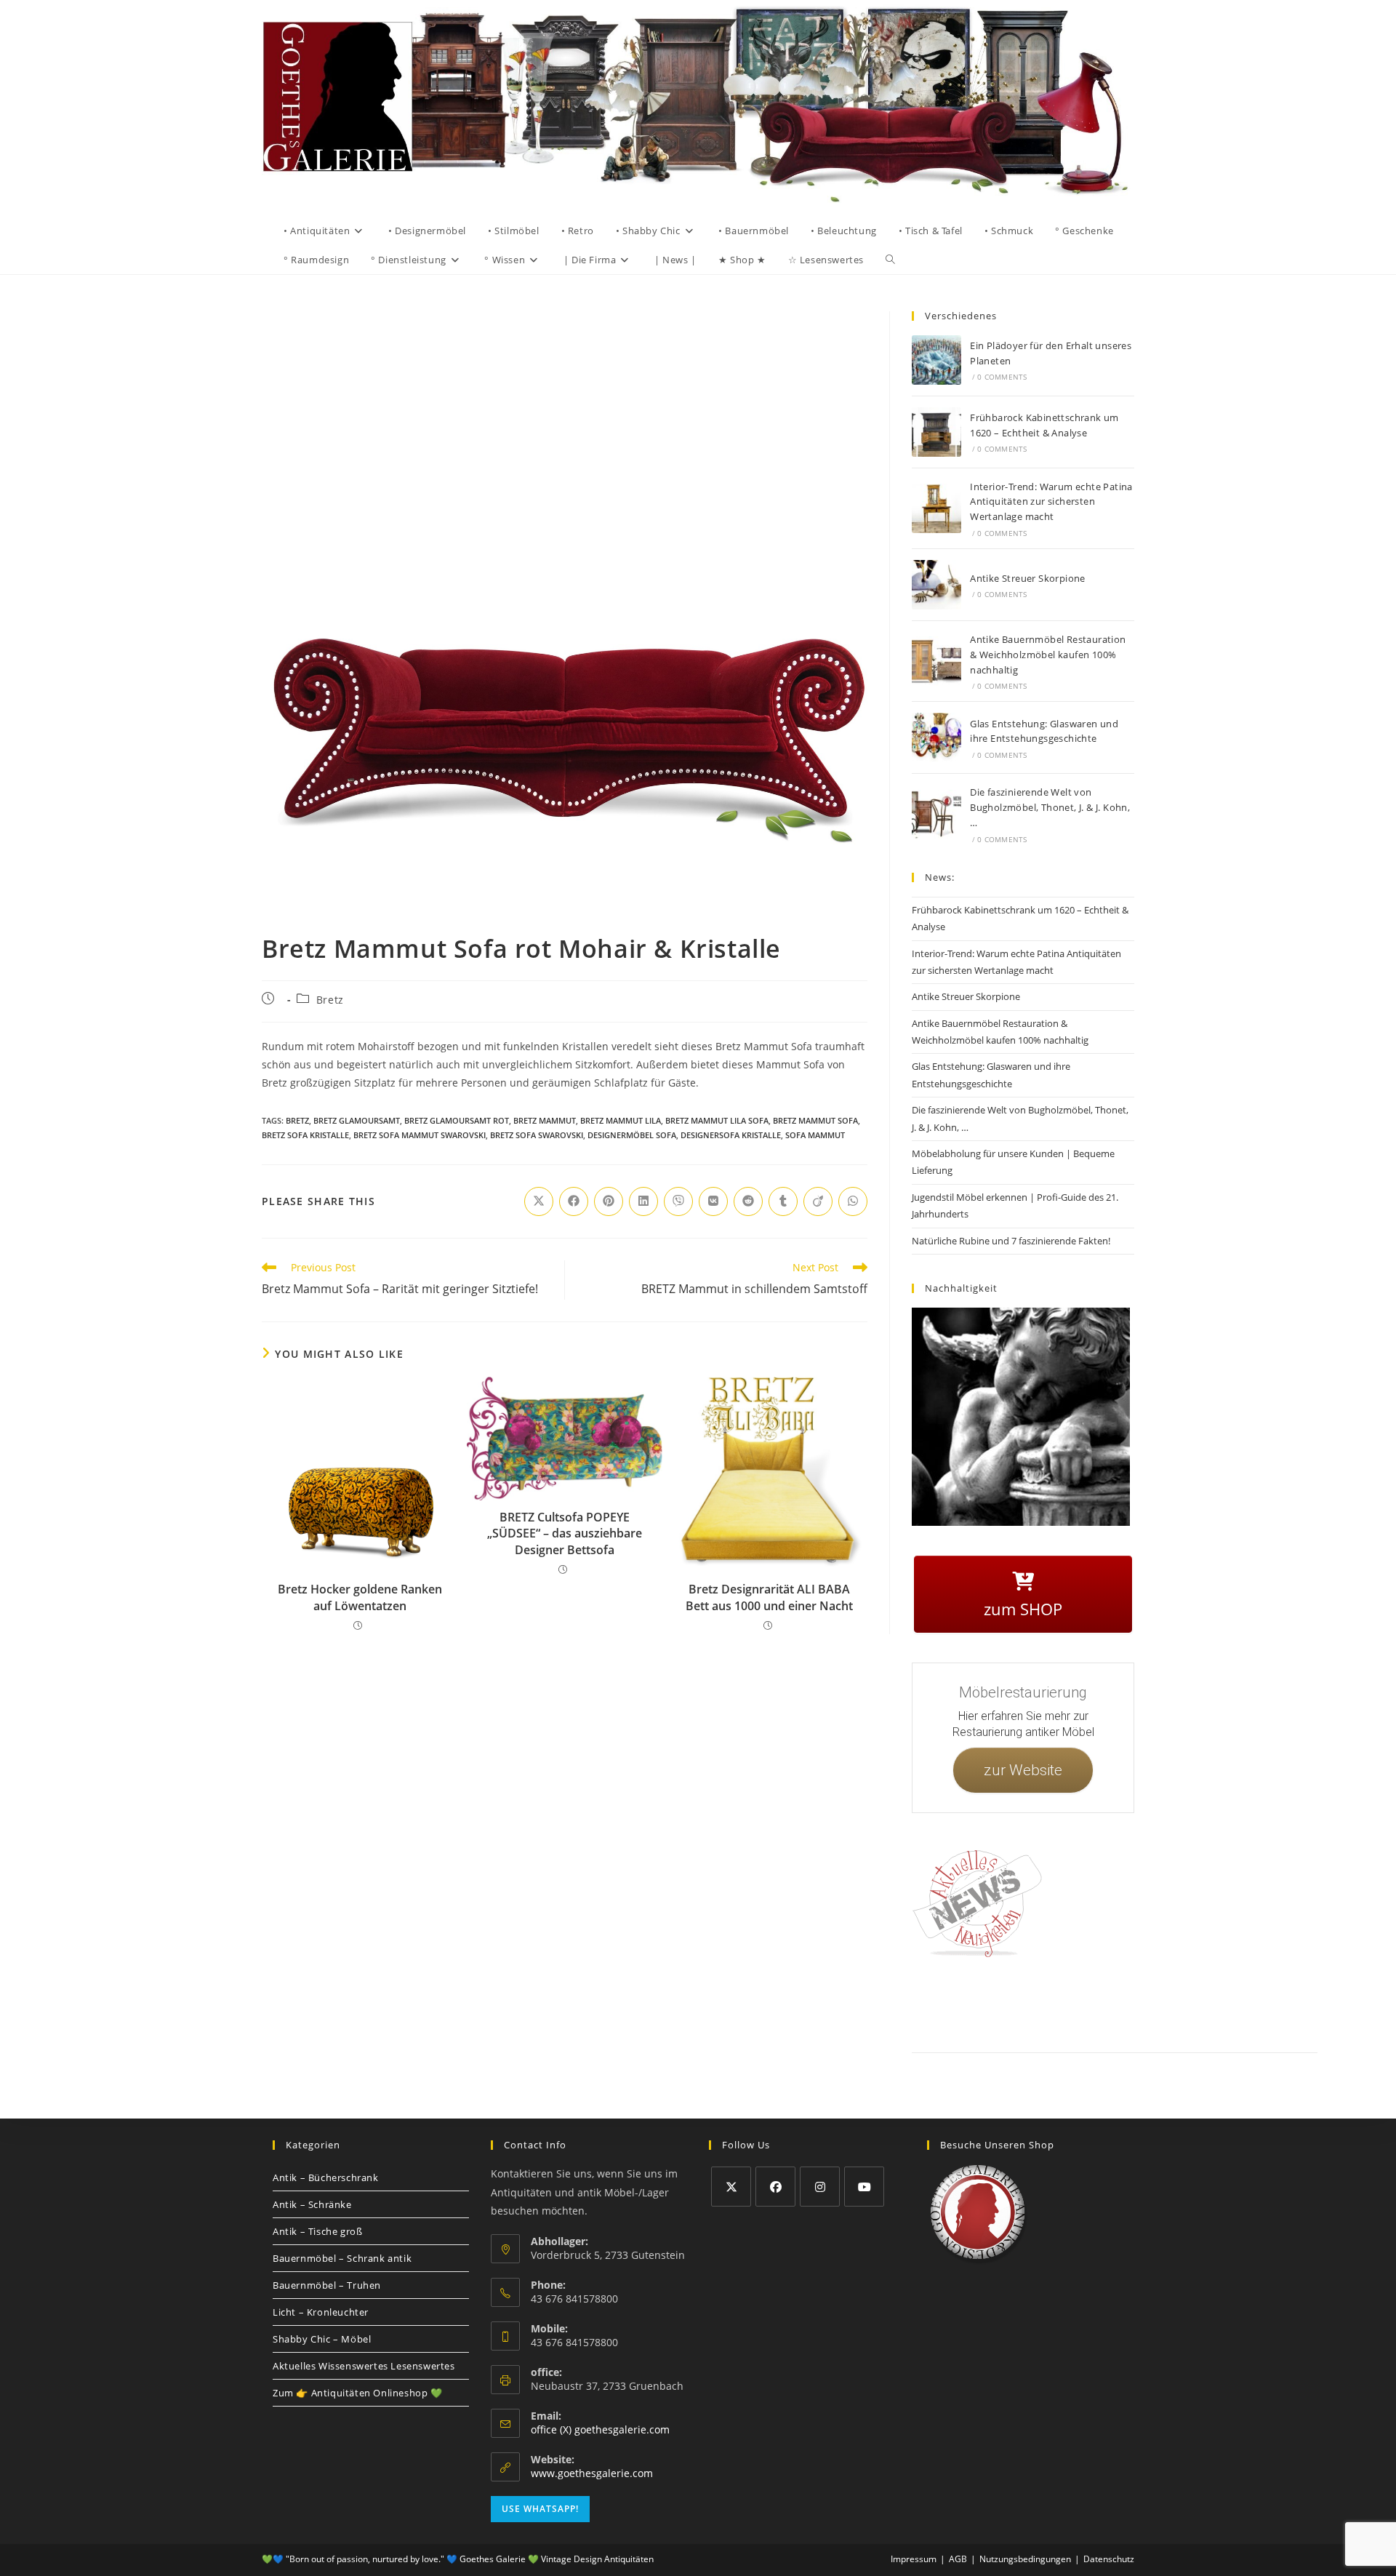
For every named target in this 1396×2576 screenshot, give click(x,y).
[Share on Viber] (678, 1201)
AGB (1122, 2003)
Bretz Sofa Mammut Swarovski (420, 1135)
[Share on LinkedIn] (643, 1201)
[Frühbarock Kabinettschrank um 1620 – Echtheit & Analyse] (936, 432)
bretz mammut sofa (815, 1120)
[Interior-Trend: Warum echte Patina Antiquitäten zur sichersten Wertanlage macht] (936, 508)
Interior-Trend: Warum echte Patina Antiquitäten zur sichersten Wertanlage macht (1051, 502)
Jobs (1152, 2003)
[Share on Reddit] (748, 1201)
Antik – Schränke (312, 2204)
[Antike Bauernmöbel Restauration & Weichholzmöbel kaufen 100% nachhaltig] (936, 661)
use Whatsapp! (540, 2509)
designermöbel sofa (632, 1135)
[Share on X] (539, 1201)
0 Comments (1002, 377)
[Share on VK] (713, 1201)
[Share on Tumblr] (783, 1201)
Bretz (330, 1000)
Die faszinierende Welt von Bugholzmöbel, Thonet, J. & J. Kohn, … (1050, 807)
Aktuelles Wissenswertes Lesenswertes (364, 2366)
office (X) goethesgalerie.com (600, 2429)
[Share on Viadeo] (818, 1201)
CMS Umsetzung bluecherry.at (1286, 2020)
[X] (731, 2187)
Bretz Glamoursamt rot (457, 1120)
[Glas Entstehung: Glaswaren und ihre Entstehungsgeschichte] (936, 737)
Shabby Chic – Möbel (322, 2339)
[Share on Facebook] (574, 1201)
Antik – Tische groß (317, 2231)
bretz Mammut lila (621, 1120)
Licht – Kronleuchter (321, 2312)
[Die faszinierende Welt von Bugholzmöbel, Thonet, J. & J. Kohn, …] (936, 815)
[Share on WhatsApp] (853, 1201)
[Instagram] (820, 2187)
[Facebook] (775, 2187)
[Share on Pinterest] (609, 1201)
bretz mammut (545, 1120)
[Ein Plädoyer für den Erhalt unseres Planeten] (936, 360)
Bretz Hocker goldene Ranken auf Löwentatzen (360, 1597)
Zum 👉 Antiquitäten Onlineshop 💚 (358, 2393)
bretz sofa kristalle (305, 1135)
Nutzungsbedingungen (1212, 2003)
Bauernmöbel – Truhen (327, 2285)
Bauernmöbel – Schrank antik (342, 2258)
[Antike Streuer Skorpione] (936, 585)
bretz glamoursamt (357, 1120)
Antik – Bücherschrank (326, 2177)
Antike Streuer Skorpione (1028, 578)
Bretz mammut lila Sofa (717, 1120)
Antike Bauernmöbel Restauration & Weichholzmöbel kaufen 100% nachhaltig (1048, 655)
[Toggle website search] (890, 260)
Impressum (1025, 2003)
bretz (297, 1120)
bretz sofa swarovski (537, 1135)
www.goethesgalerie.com (592, 2473)
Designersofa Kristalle (731, 1135)
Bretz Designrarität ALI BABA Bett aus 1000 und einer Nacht (769, 1597)
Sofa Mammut (815, 1135)
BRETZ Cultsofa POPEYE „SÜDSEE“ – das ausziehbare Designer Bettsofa (565, 1533)
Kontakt (978, 2003)
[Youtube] (864, 2187)
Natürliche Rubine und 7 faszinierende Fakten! (1011, 1241)
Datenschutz (1078, 2003)
